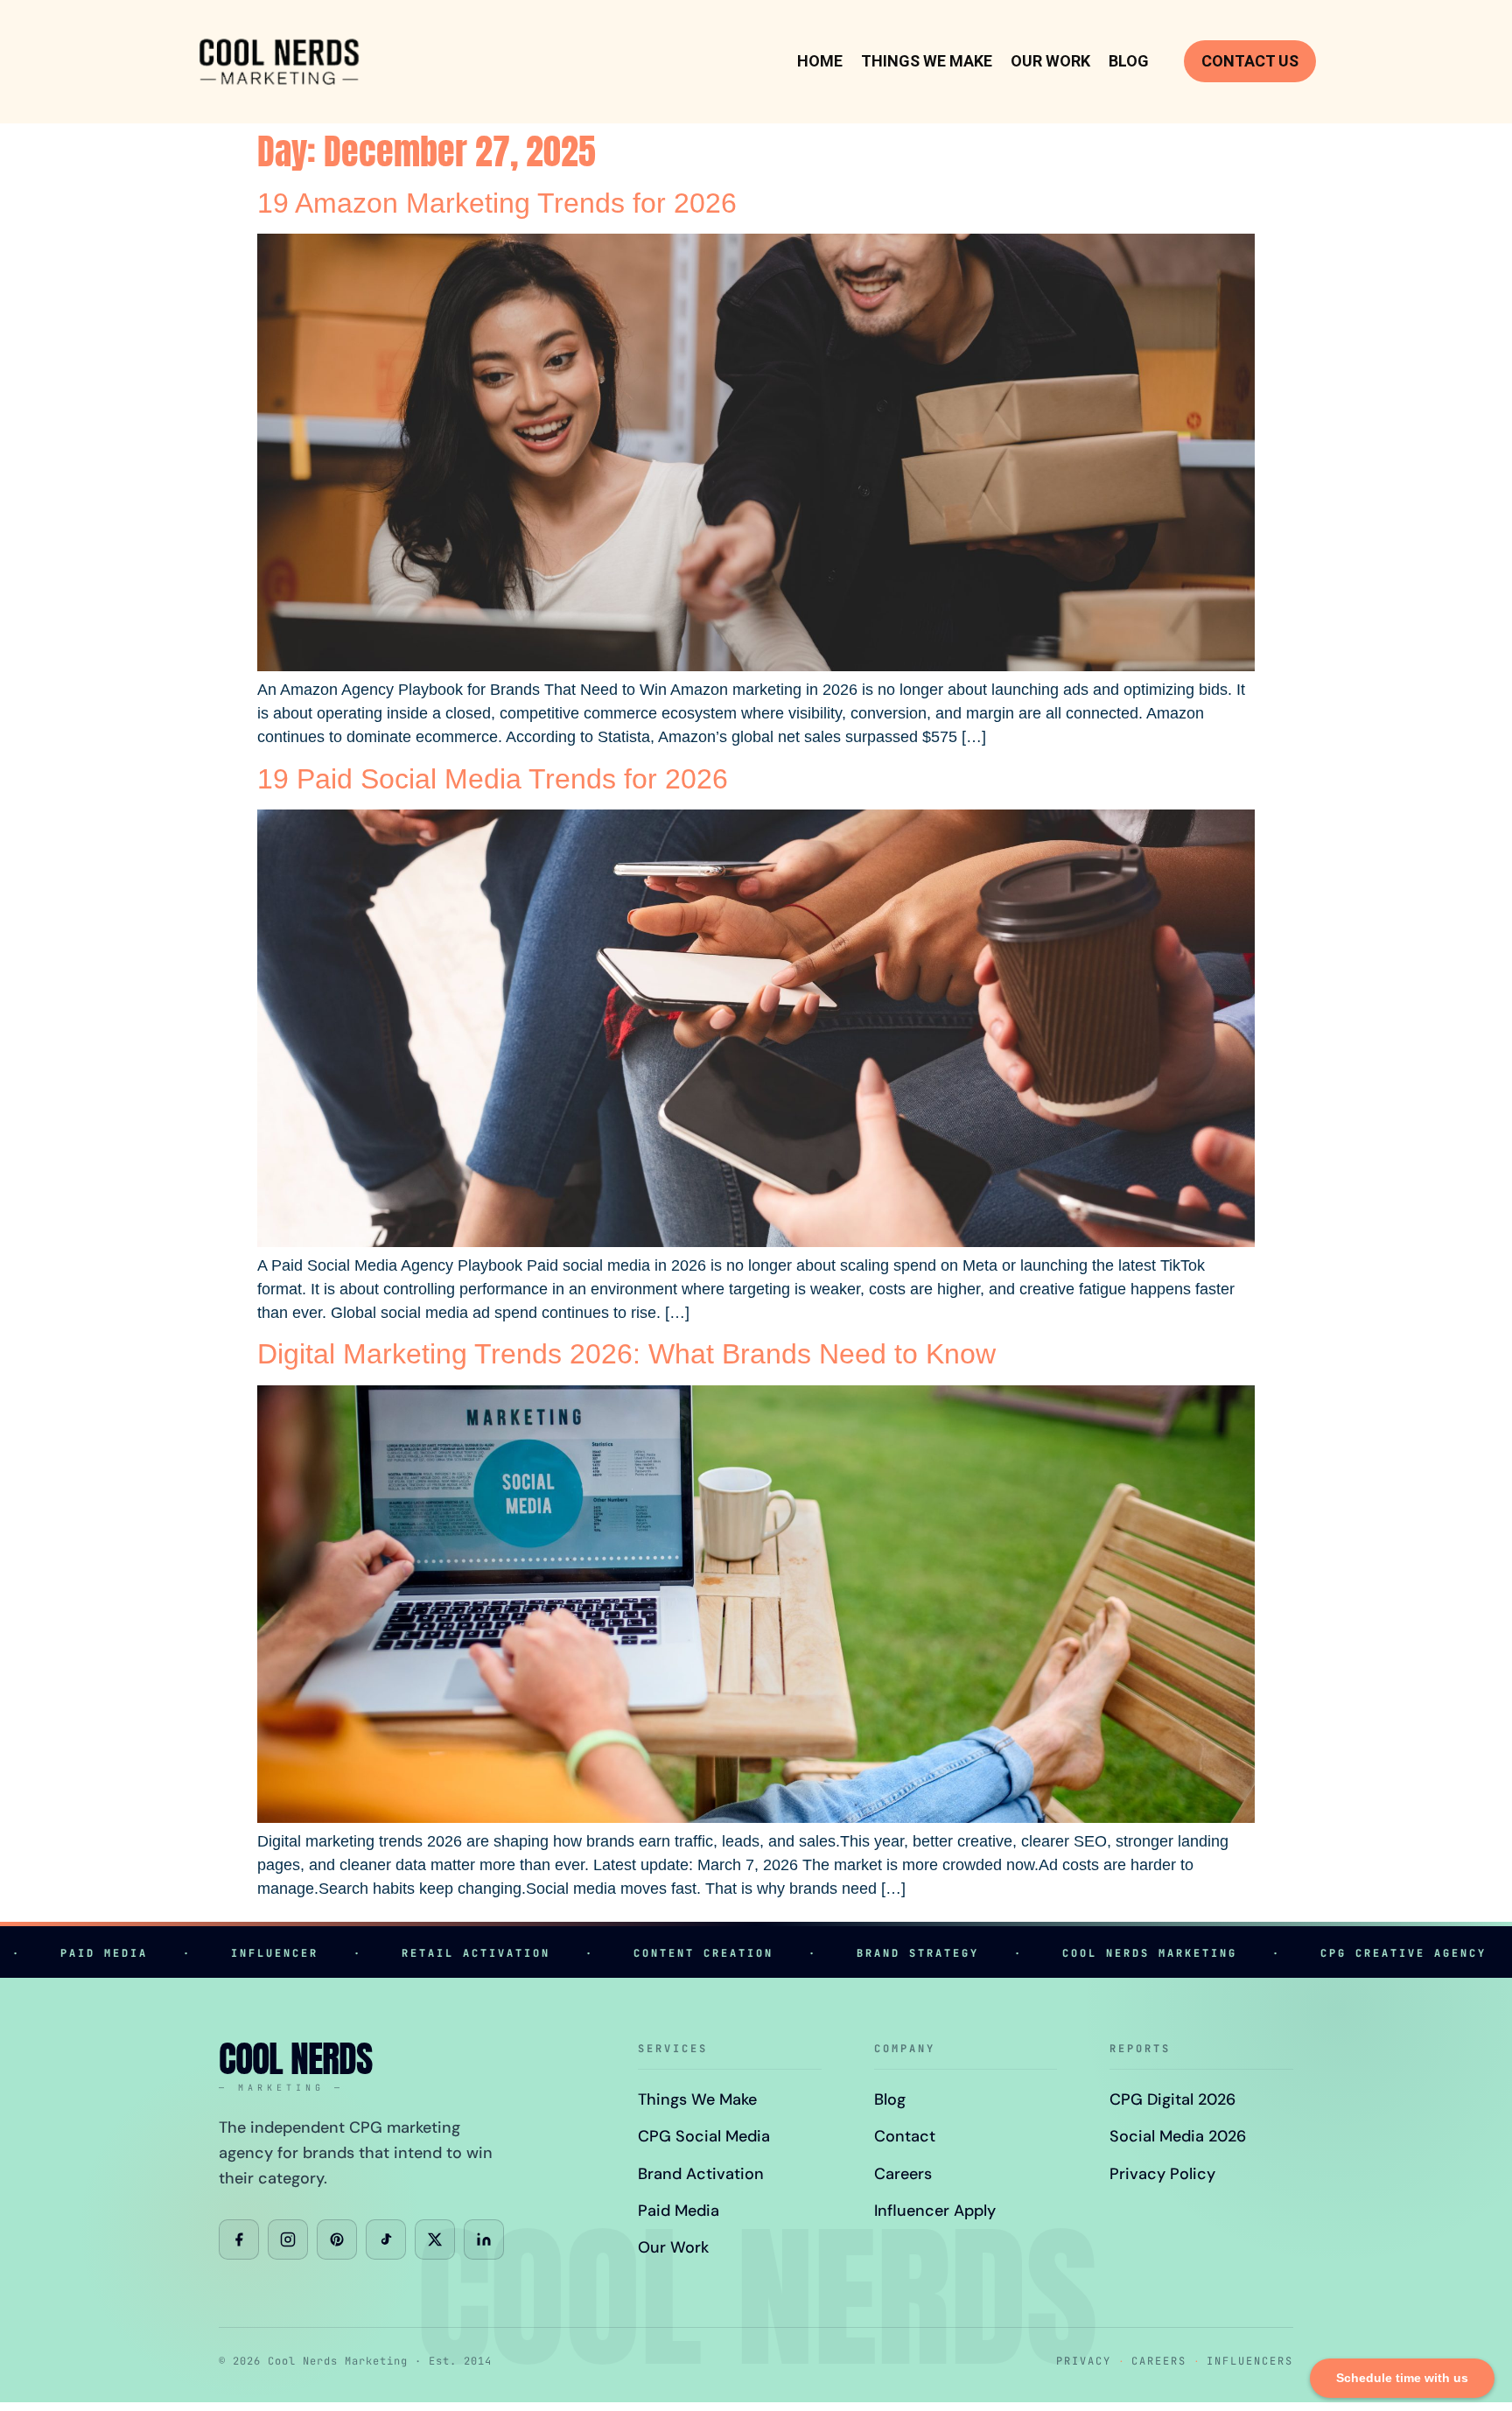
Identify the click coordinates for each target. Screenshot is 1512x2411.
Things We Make (927, 61)
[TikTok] (386, 2239)
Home (820, 61)
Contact (905, 2136)
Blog (1129, 61)
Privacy (1084, 2361)
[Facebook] (239, 2239)
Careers (903, 2174)
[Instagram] (288, 2239)
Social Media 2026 (1178, 2136)
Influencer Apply (935, 2211)
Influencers (1250, 2361)
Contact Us (1250, 61)
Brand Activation (701, 2174)
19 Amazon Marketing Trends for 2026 (497, 203)
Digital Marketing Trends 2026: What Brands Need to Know (626, 1354)
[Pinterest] (337, 2239)
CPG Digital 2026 (1172, 2099)
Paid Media (679, 2211)
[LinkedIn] (484, 2239)
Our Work (1050, 61)
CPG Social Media (704, 2136)
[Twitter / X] (435, 2239)
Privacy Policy (1162, 2174)
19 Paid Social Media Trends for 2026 (493, 779)
